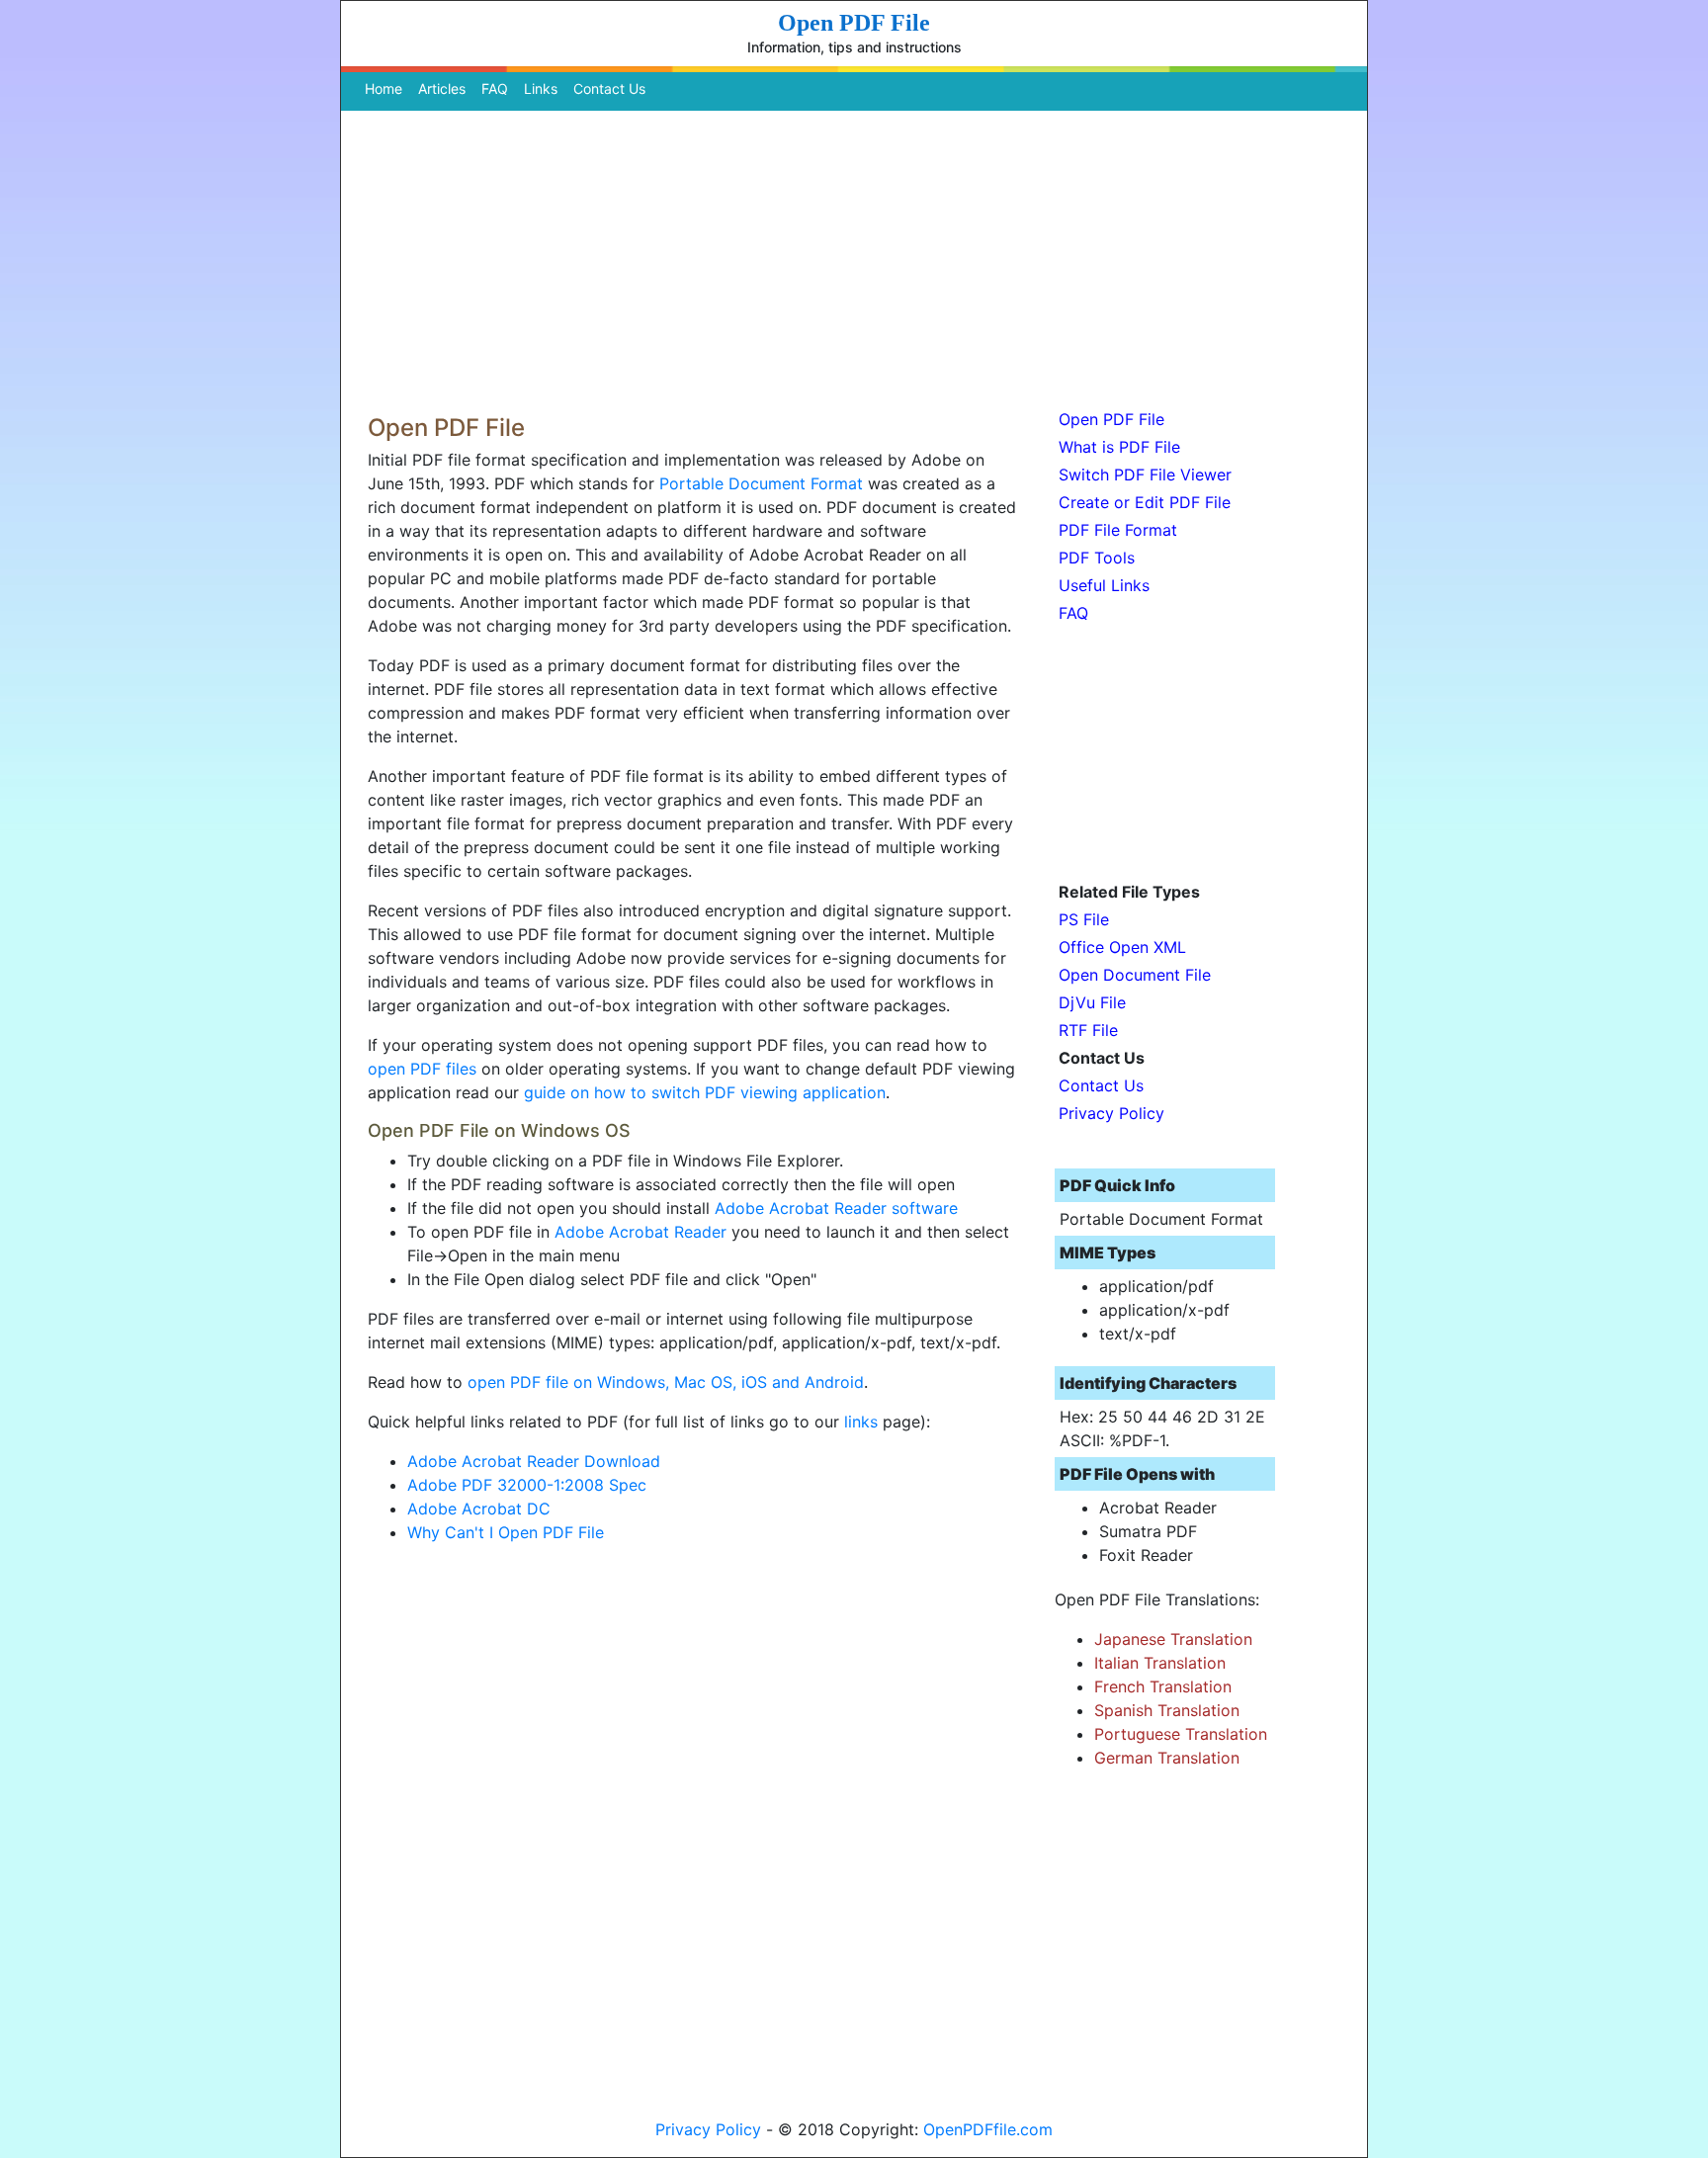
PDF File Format (1118, 530)
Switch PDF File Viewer (1145, 475)
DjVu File (1092, 1002)
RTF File (1088, 1030)
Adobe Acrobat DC (479, 1509)
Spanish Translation (1167, 1710)
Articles (442, 88)
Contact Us (609, 88)
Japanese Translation (1173, 1639)
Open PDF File (1111, 419)
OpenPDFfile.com (988, 2129)
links (861, 1422)
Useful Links (1104, 585)
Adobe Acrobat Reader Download (534, 1461)
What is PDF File (1119, 447)
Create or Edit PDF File (1145, 502)
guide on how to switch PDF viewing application (705, 1092)
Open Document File (1135, 975)
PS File (1084, 919)
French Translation (1163, 1686)
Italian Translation (1160, 1663)
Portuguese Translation (1181, 1734)
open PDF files (422, 1069)
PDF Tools (1097, 558)
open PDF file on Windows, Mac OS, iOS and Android (666, 1382)
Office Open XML (1122, 947)
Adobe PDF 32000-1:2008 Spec (527, 1485)
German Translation (1167, 1758)
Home (387, 88)
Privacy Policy (1111, 1113)
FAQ (495, 88)
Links (541, 88)
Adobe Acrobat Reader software (836, 1208)
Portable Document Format (761, 483)
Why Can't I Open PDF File (506, 1532)
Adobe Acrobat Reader (640, 1232)
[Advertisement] (854, 257)
